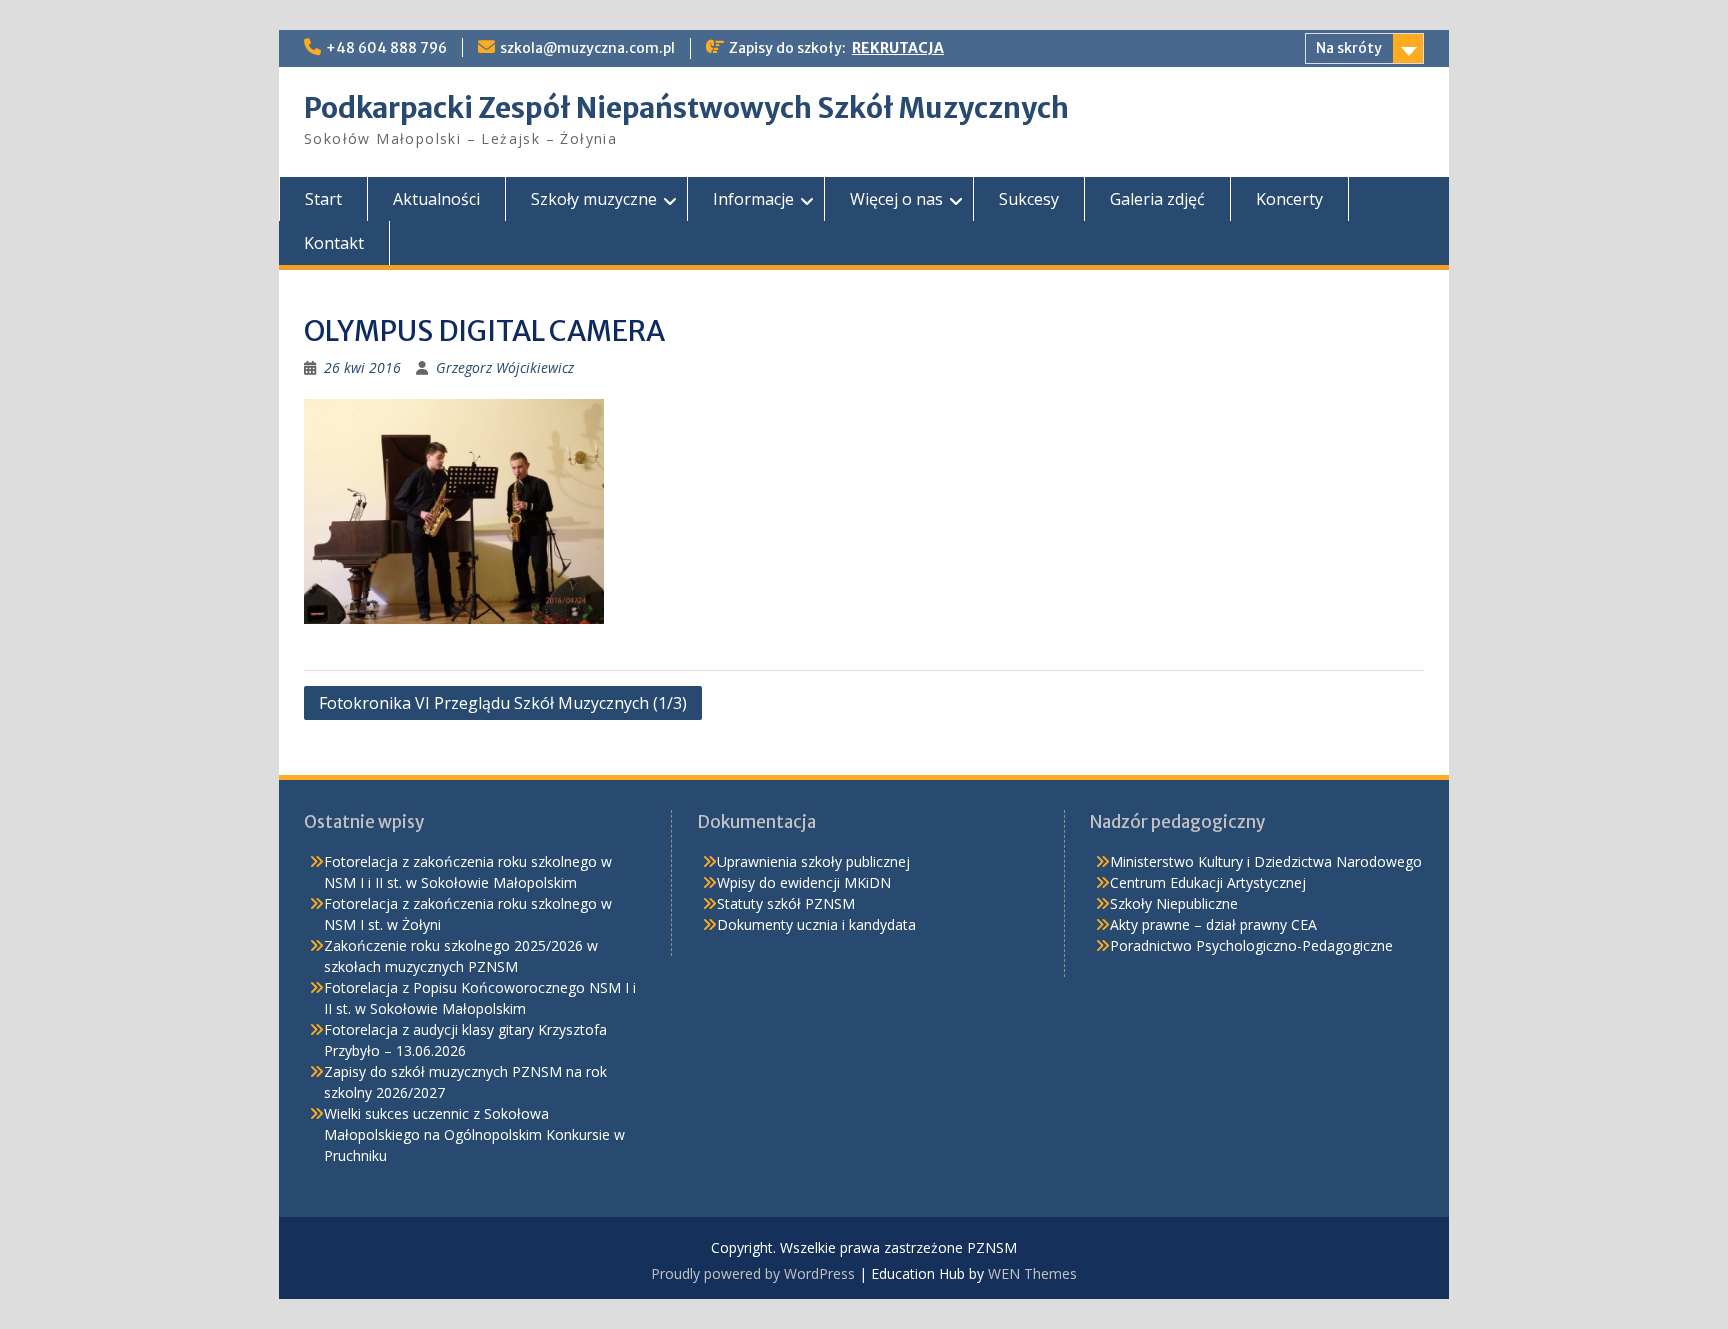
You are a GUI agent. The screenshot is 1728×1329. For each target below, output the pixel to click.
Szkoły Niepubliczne (1174, 903)
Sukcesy (1029, 199)
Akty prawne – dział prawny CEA (1213, 924)
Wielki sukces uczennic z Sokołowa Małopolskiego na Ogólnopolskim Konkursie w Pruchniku (474, 1134)
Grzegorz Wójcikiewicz (505, 367)
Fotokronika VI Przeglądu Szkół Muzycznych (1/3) (503, 703)
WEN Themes (1032, 1273)
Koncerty (1289, 199)
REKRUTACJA (898, 48)
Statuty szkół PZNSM (786, 903)
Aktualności (436, 199)
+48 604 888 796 (386, 48)
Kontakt (334, 243)
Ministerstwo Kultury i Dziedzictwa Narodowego (1266, 861)
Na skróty (1349, 48)
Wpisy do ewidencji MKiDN (804, 882)
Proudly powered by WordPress (753, 1273)
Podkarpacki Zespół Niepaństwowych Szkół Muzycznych (686, 108)
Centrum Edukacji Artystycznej (1208, 882)
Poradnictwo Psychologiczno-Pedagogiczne (1251, 945)
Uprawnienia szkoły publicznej (813, 861)
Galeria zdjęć (1157, 199)
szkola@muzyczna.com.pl (587, 48)
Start (323, 199)
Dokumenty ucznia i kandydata (816, 924)
